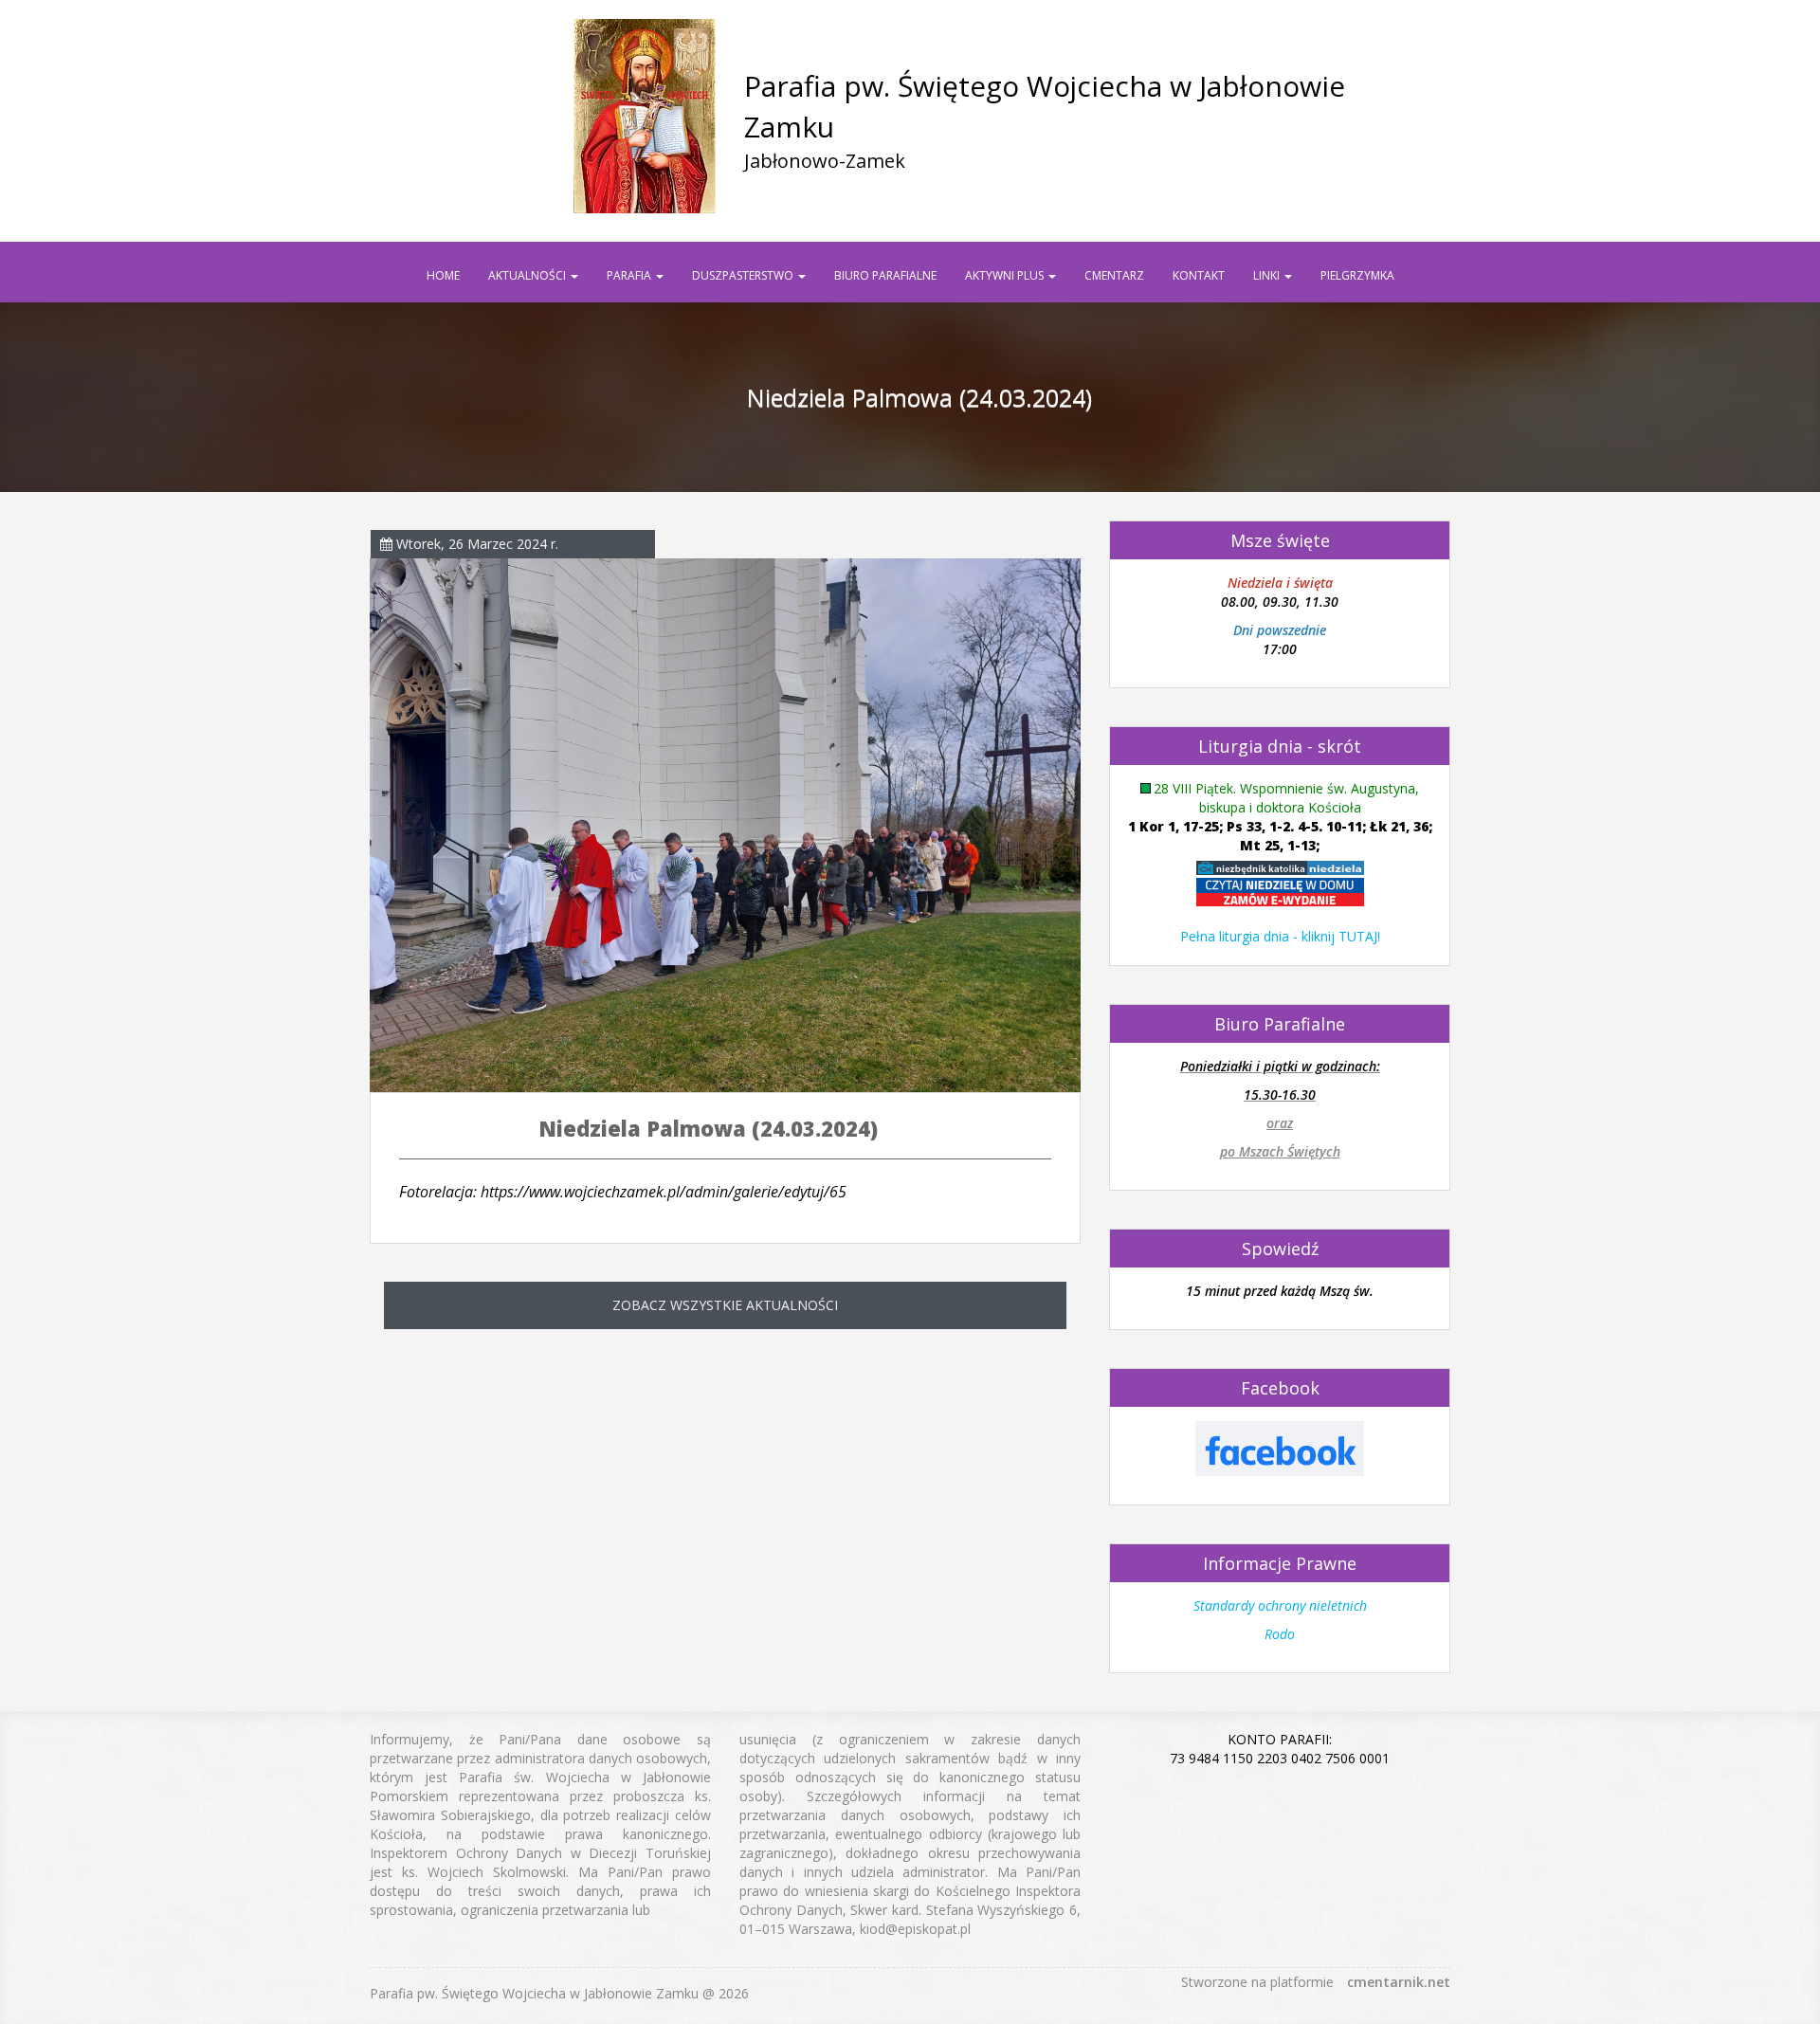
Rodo (1280, 1634)
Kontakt (1199, 275)
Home (443, 275)
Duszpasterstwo (744, 275)
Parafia (630, 275)
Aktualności (528, 275)
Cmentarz (1114, 275)
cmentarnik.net (1399, 1982)
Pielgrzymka (1357, 275)
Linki (1268, 275)
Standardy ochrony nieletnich (1280, 1605)
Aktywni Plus (1006, 275)
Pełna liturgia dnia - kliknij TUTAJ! (1280, 936)
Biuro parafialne (885, 275)
